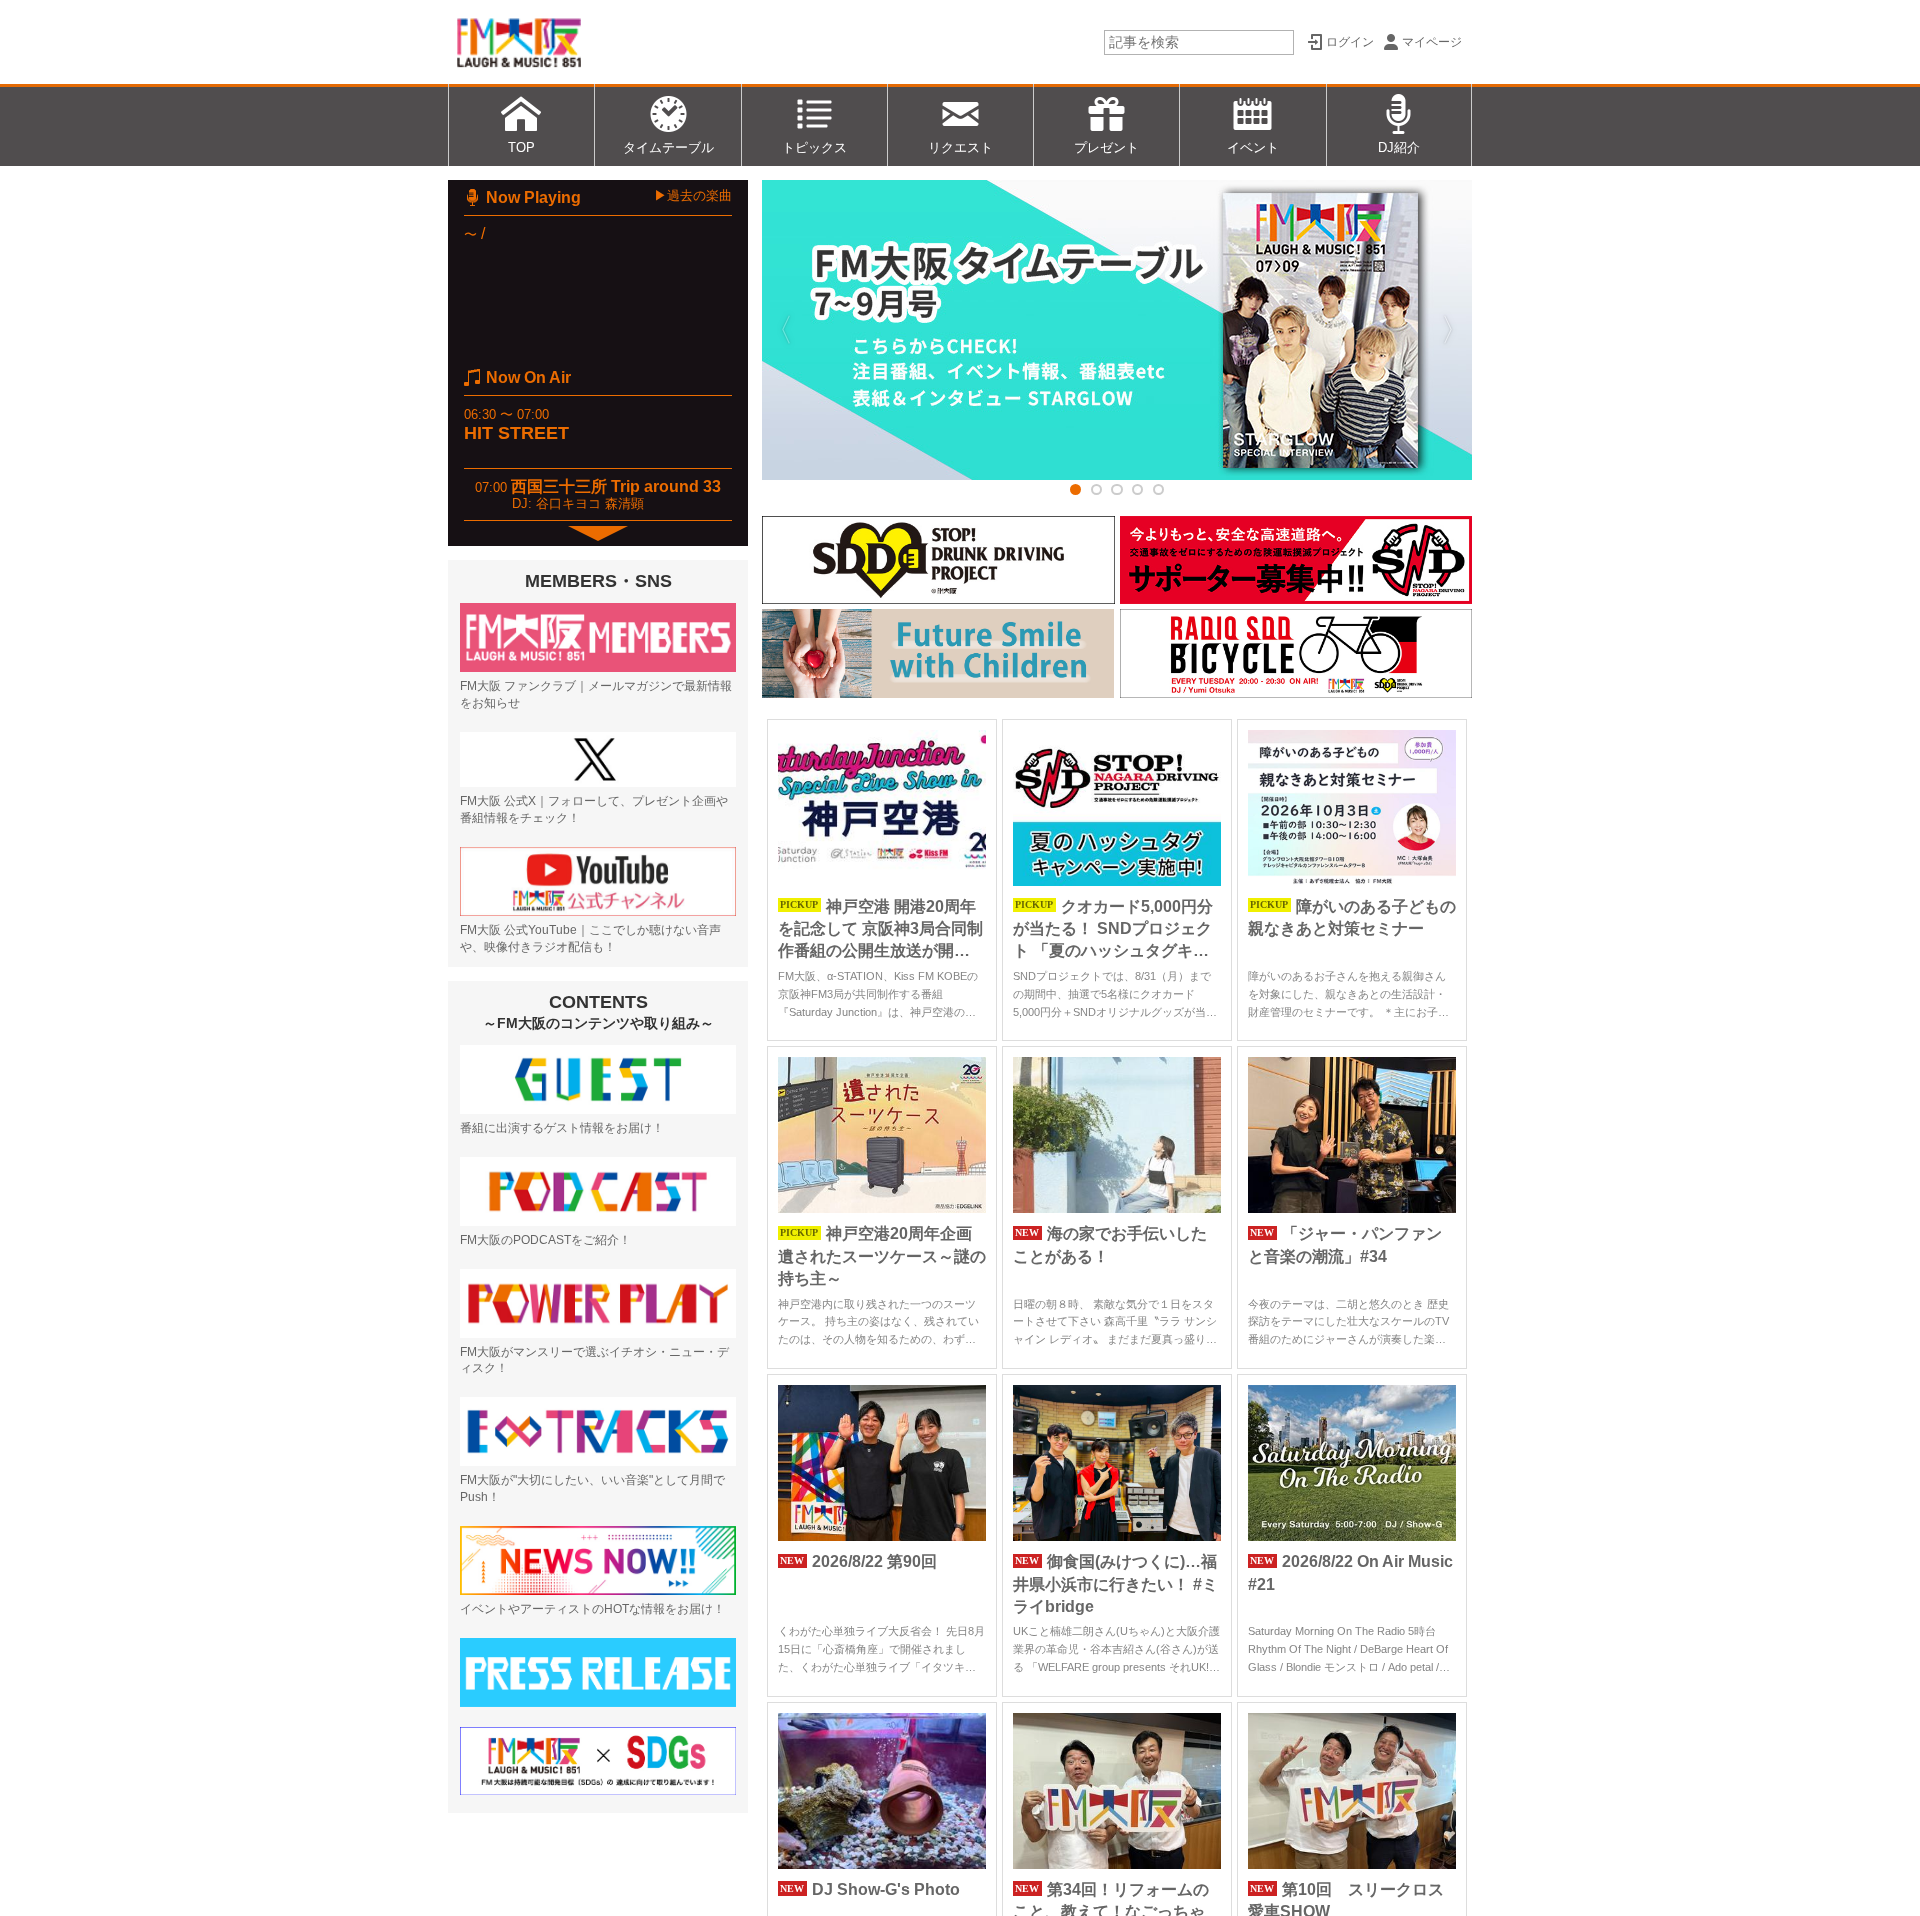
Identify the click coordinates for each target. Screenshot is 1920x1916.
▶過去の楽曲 (693, 195)
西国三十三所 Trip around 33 (616, 486)
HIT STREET (516, 433)
